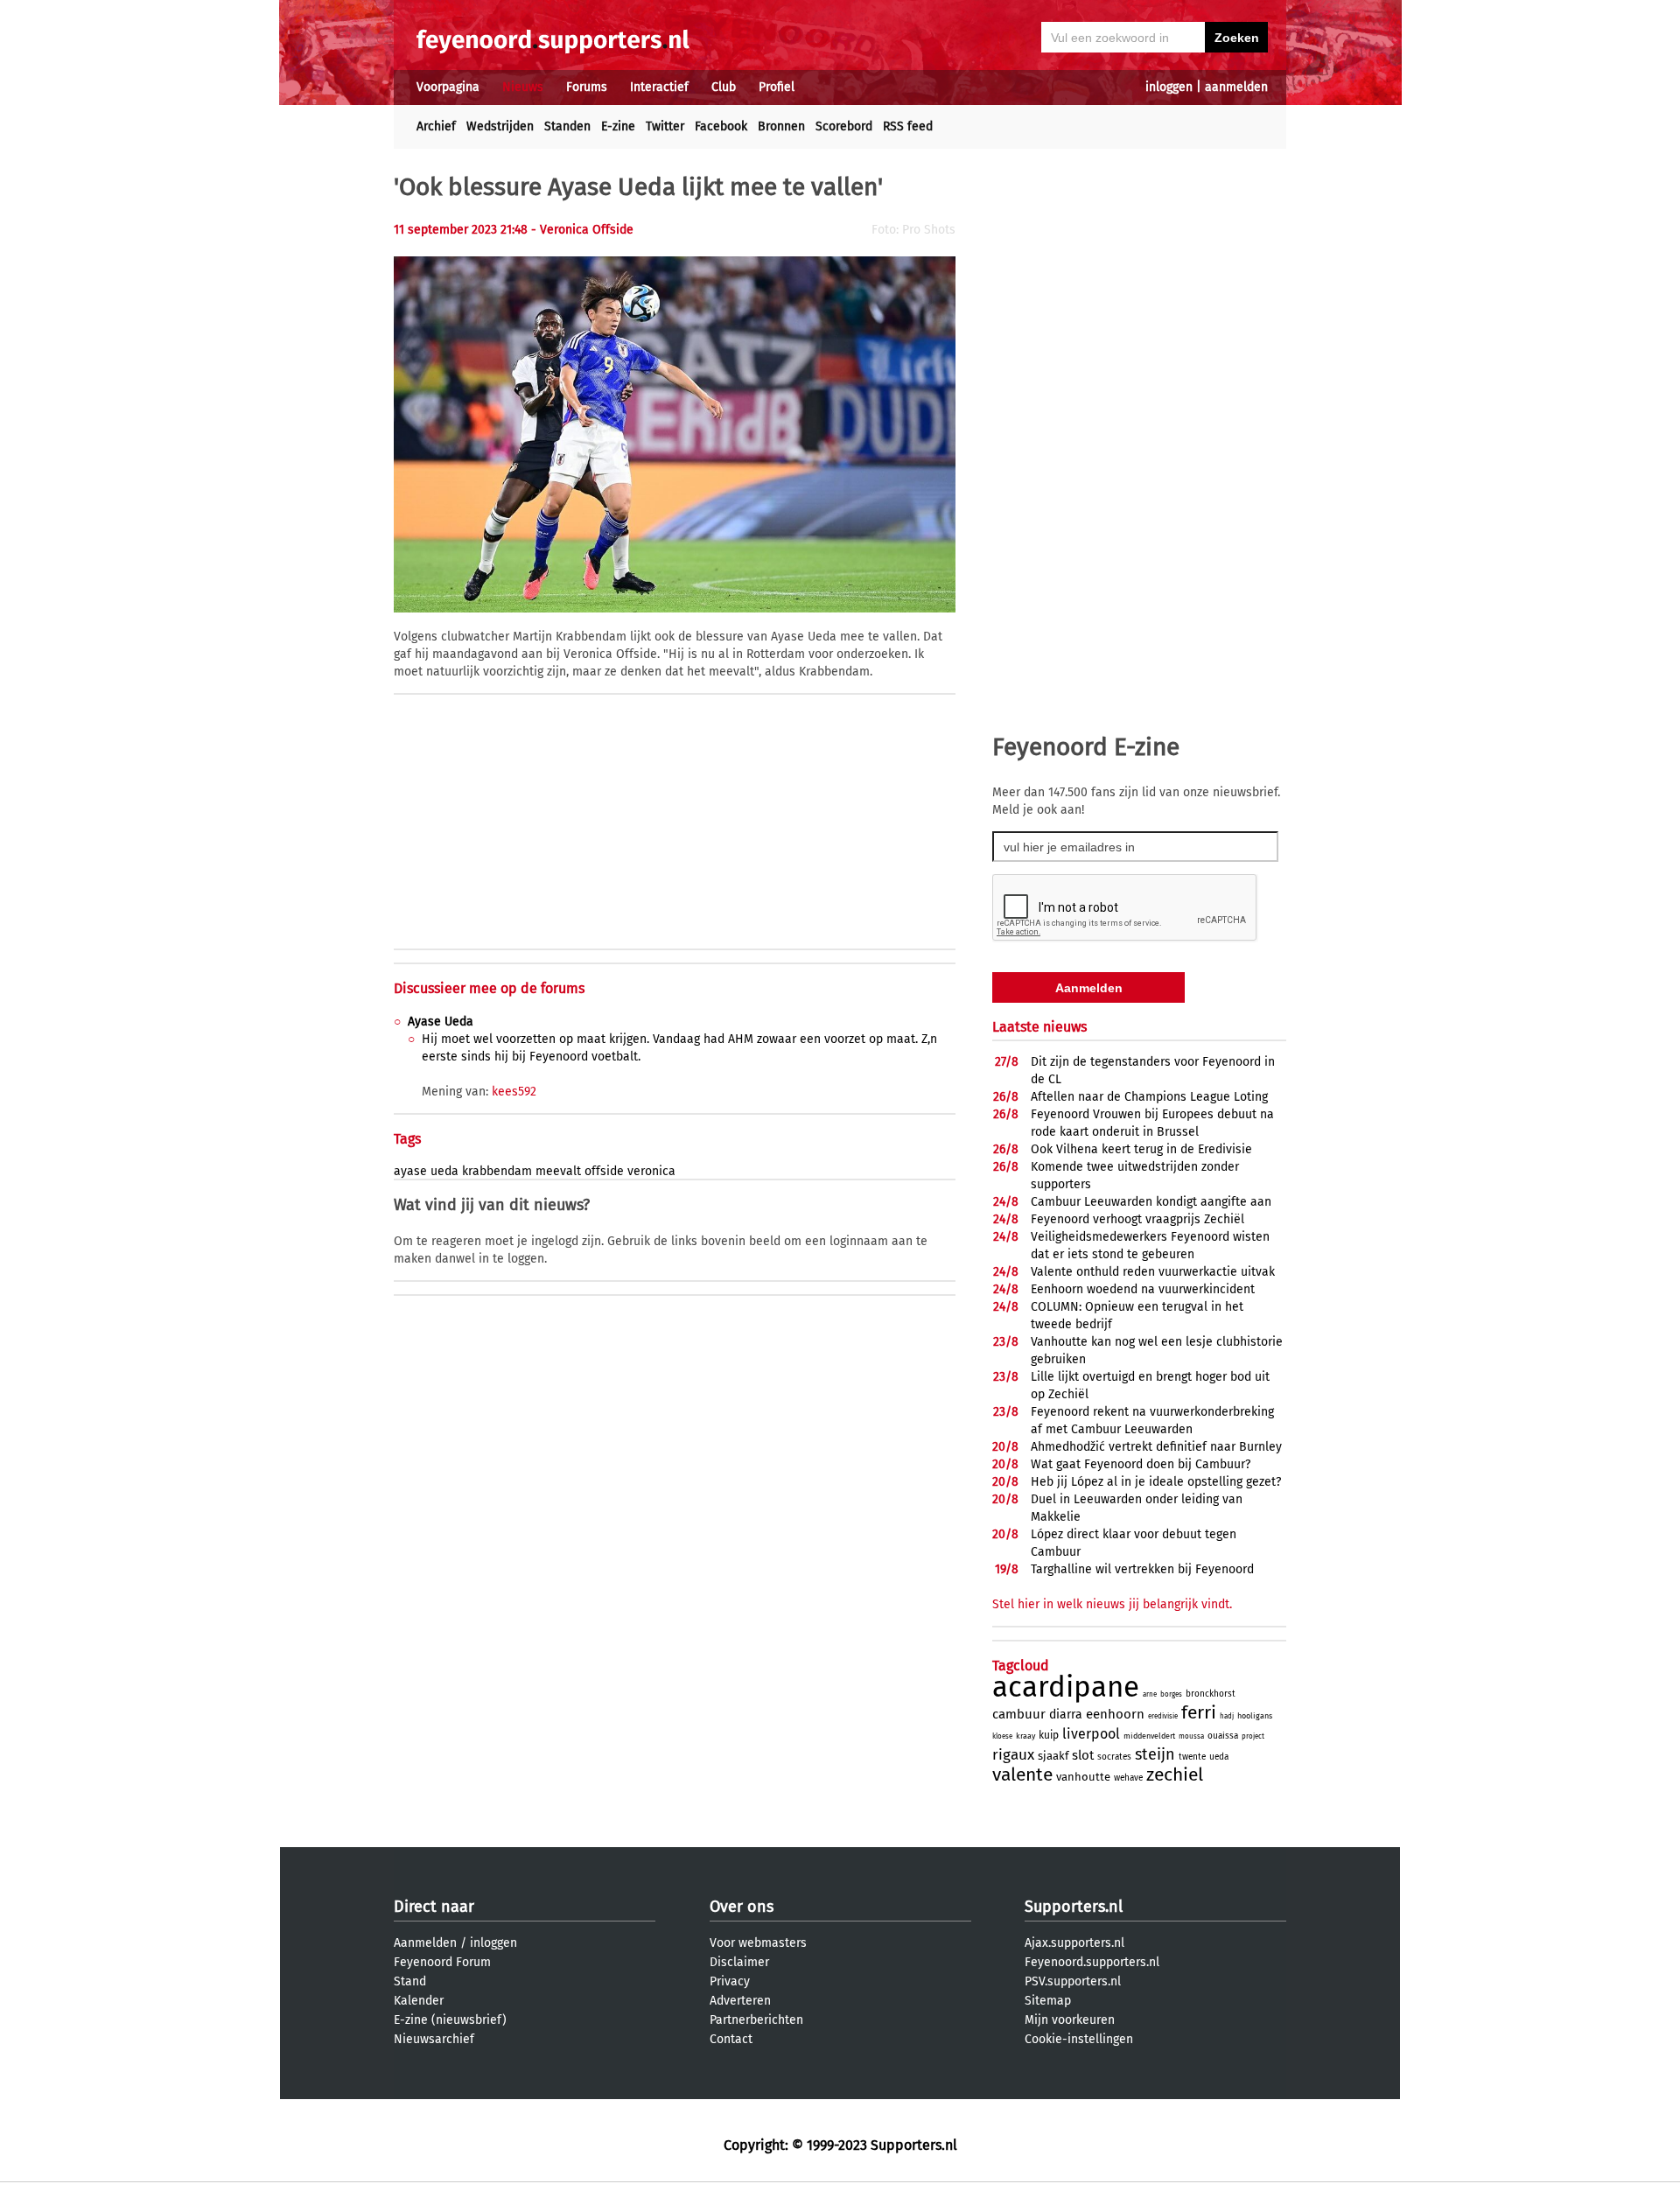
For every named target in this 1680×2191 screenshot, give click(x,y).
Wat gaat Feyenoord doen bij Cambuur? (1141, 1464)
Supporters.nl (1074, 1907)
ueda (444, 1171)
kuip (1049, 1735)
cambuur (1019, 1714)
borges (1171, 1694)
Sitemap (1048, 2001)
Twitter (665, 126)
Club (724, 87)
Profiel (777, 87)
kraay (1025, 1736)
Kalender (419, 2001)
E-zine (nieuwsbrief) (450, 2020)
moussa (1191, 1736)
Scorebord (844, 126)
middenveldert (1149, 1736)
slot (1083, 1755)
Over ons (742, 1907)
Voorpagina (448, 87)
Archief (436, 126)
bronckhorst (1211, 1694)
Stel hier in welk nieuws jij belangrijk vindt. (1112, 1604)
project (1253, 1736)
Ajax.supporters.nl (1074, 1943)
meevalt (558, 1171)
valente (1022, 1774)
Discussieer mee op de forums (489, 988)
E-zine (618, 126)
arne (1150, 1694)
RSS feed (908, 126)
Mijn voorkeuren (1070, 2020)
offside (604, 1171)
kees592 (514, 1092)
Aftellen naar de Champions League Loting (1149, 1097)
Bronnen (781, 126)
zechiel (1175, 1774)
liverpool (1091, 1734)
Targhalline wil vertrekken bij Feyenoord (1142, 1569)
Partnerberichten (756, 2020)
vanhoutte (1083, 1777)
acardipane (1066, 1687)
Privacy (730, 1981)
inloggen (1169, 87)
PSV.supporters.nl (1073, 1981)
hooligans (1255, 1716)
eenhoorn (1115, 1714)
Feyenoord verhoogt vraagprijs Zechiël (1137, 1219)
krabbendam (497, 1171)
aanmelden (1236, 87)
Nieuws (523, 87)
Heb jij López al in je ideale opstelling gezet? (1156, 1482)
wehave (1128, 1778)
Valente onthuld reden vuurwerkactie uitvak (1153, 1272)
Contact (731, 2039)
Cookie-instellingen (1079, 2039)
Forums (587, 87)
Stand (410, 1981)
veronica (651, 1171)
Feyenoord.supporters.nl (1092, 1962)
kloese (1002, 1736)
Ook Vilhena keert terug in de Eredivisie (1141, 1149)
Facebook (721, 126)
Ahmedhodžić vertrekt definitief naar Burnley (1156, 1447)
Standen (567, 126)
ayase (410, 1171)
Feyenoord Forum (442, 1962)
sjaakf (1053, 1756)
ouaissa (1223, 1736)
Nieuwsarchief (434, 2039)
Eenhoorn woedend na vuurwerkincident (1143, 1289)
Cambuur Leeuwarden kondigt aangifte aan (1151, 1202)
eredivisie (1163, 1716)
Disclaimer (739, 1962)
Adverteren (740, 2001)
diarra (1066, 1715)
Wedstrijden (500, 126)
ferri (1199, 1712)
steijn (1155, 1754)
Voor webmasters (758, 1943)
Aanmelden (425, 1943)
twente (1192, 1757)
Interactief (659, 87)
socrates (1114, 1757)
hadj (1227, 1716)
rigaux (1013, 1755)
